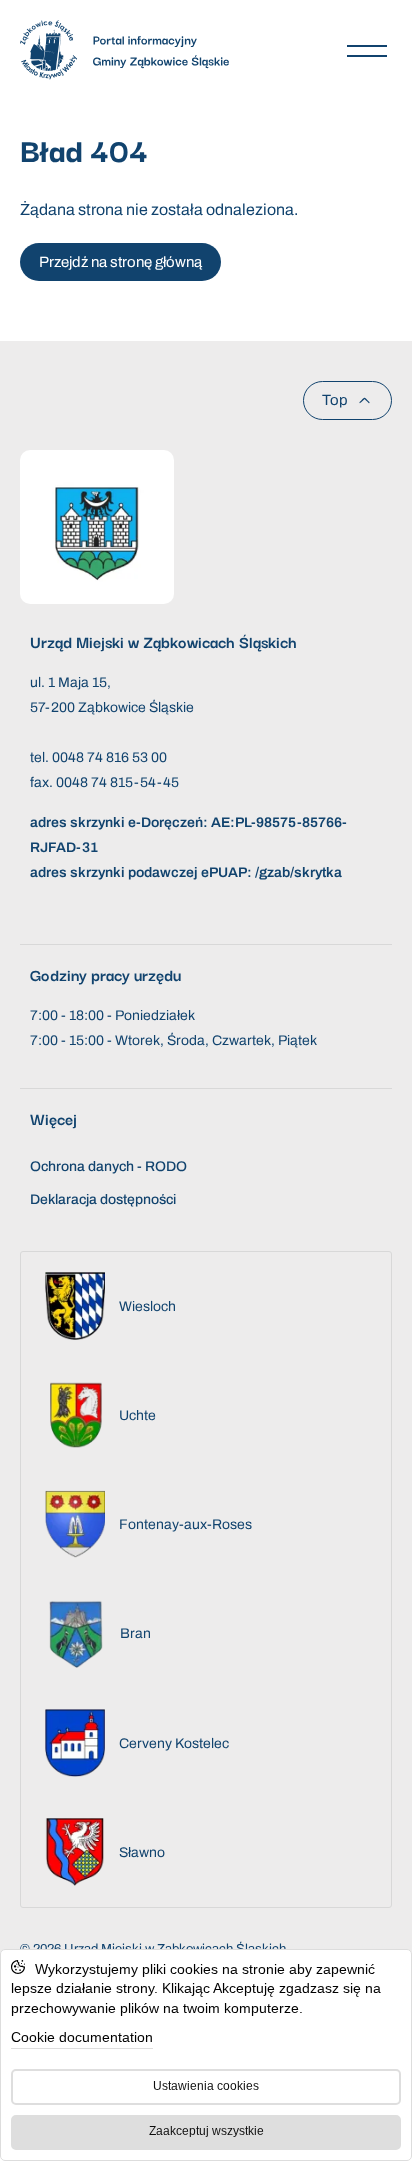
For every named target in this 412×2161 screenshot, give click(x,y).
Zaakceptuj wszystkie (206, 2131)
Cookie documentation (82, 2037)
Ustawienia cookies (206, 2086)
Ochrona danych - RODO (108, 1166)
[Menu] (367, 50)
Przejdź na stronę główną (120, 262)
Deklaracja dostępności (103, 1199)
